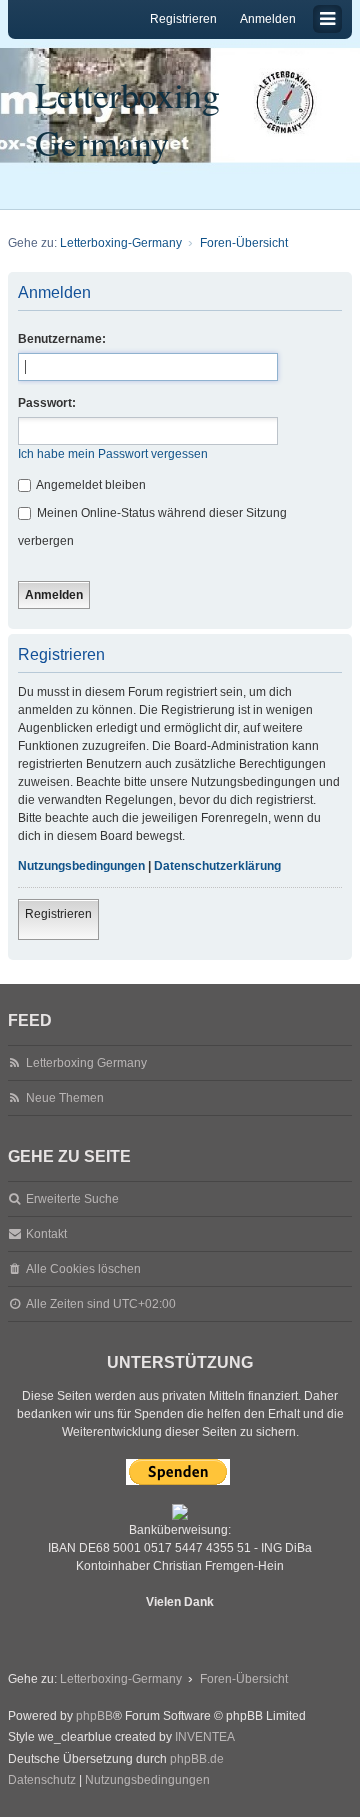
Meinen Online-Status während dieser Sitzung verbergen (152, 527)
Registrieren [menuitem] (183, 19)
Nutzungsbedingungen (81, 866)
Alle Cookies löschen (83, 1269)
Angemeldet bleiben (90, 485)
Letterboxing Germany (127, 118)
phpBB (94, 1716)
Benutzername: (62, 339)
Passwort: (47, 403)
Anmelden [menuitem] (268, 19)
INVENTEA (205, 1737)
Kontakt (46, 1234)
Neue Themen (65, 1098)
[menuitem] (42, 1781)
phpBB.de (197, 1759)
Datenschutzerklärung (217, 866)
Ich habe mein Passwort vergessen (113, 454)
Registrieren (58, 914)
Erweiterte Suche (72, 1199)
